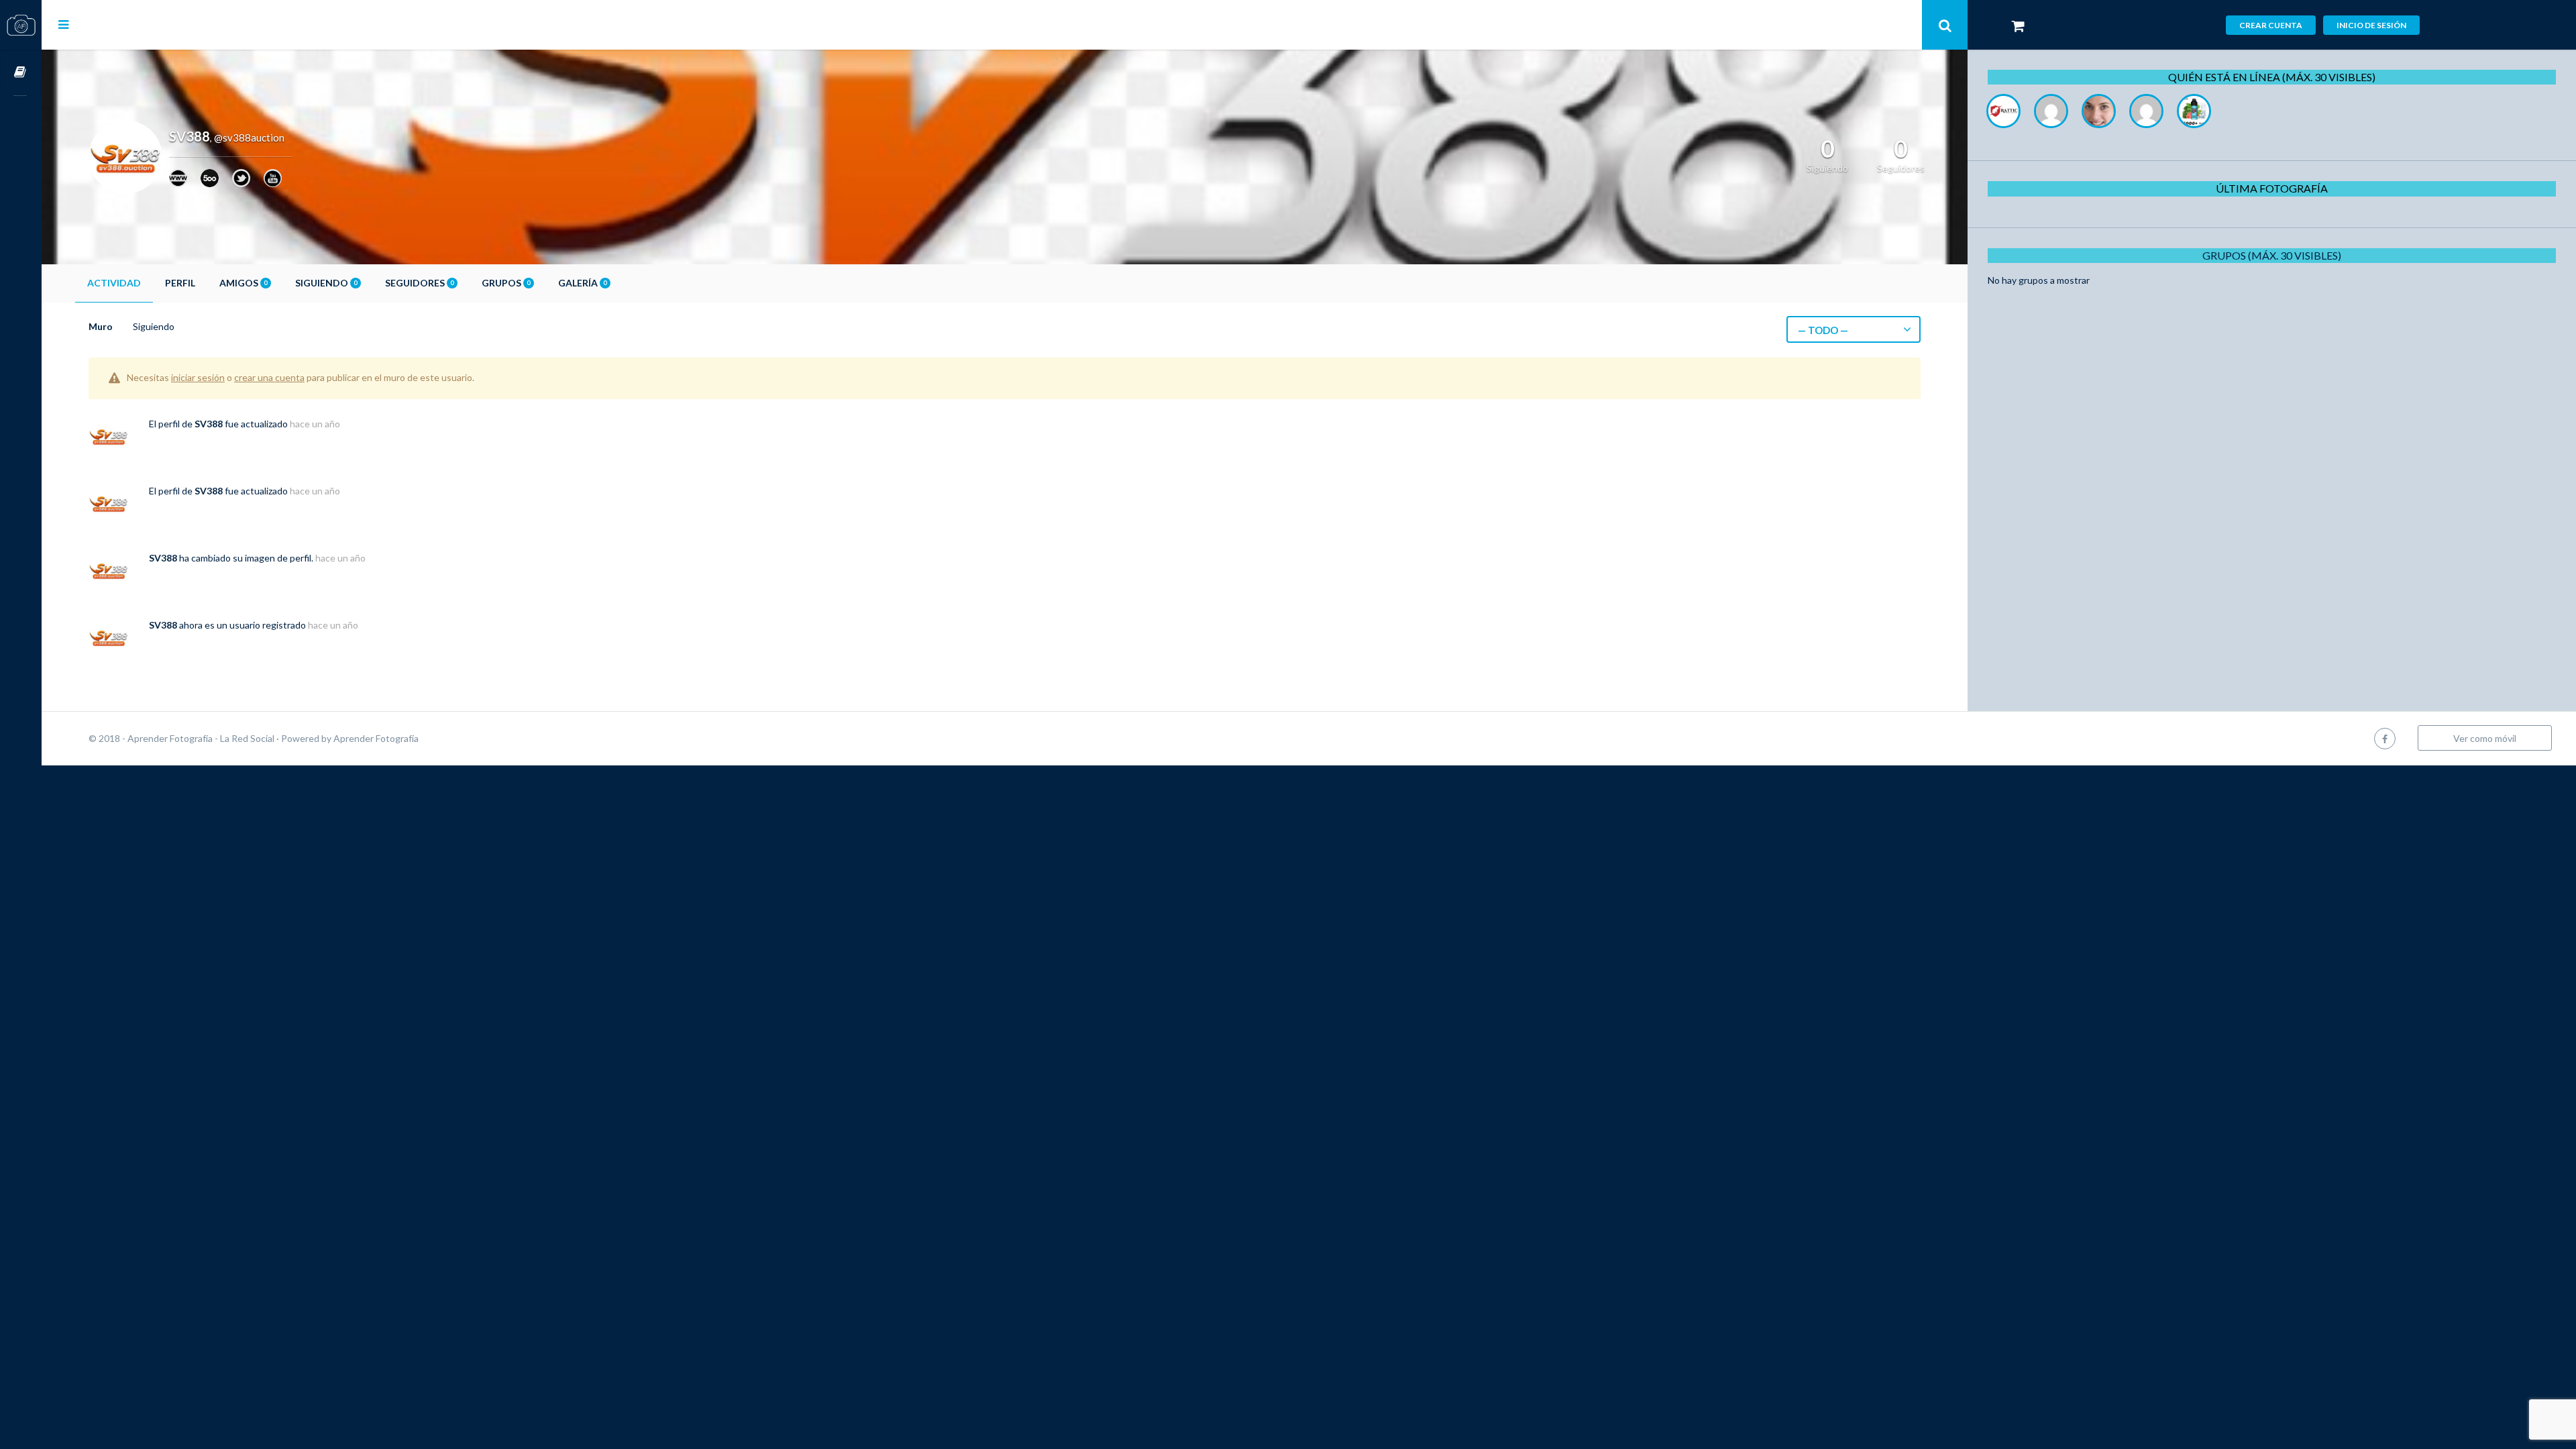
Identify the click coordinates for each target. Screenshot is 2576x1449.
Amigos (243, 283)
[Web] (178, 178)
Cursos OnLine (21, 73)
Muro (101, 326)
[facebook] (2385, 738)
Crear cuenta (2271, 25)
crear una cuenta (269, 377)
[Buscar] (1945, 25)
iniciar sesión (198, 377)
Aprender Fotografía (376, 738)
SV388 (209, 424)
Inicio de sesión (2371, 25)
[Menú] (63, 24)
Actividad (114, 283)
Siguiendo (326, 283)
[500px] (210, 178)
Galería (582, 283)
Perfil (180, 283)
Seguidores (419, 283)
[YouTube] (273, 178)
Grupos (506, 283)
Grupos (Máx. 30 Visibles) (2272, 255)
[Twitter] (241, 178)
